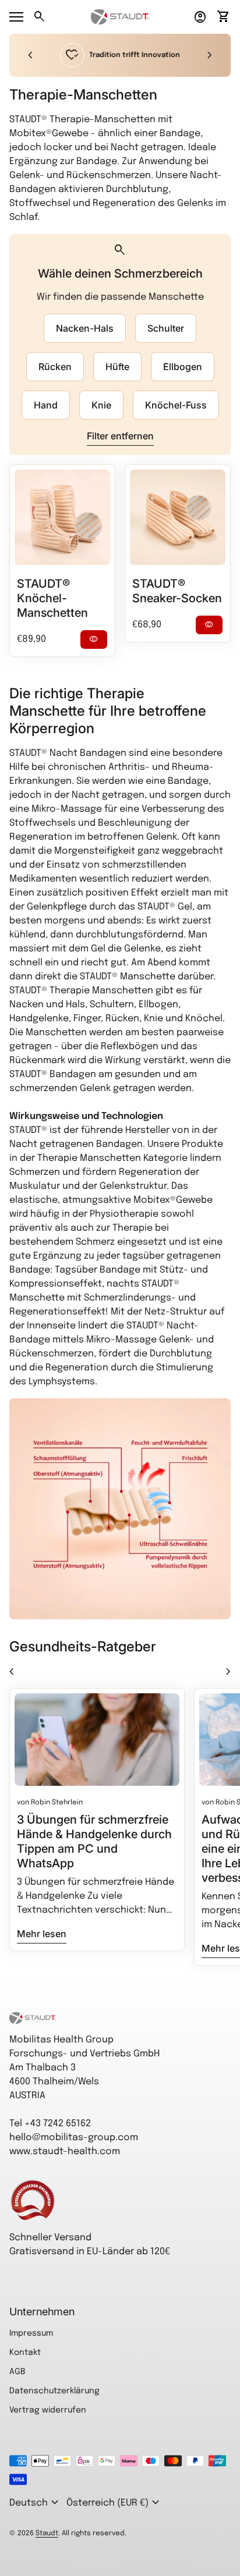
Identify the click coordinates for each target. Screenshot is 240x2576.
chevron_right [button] (210, 55)
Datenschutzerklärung (54, 2391)
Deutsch (36, 2503)
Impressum (31, 2333)
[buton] (36, 2503)
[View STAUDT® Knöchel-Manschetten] (62, 517)
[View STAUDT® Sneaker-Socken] (178, 517)
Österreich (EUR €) (114, 2503)
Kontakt (25, 2353)
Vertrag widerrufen (48, 2410)
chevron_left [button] (30, 55)
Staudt (47, 2534)
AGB (17, 2372)
